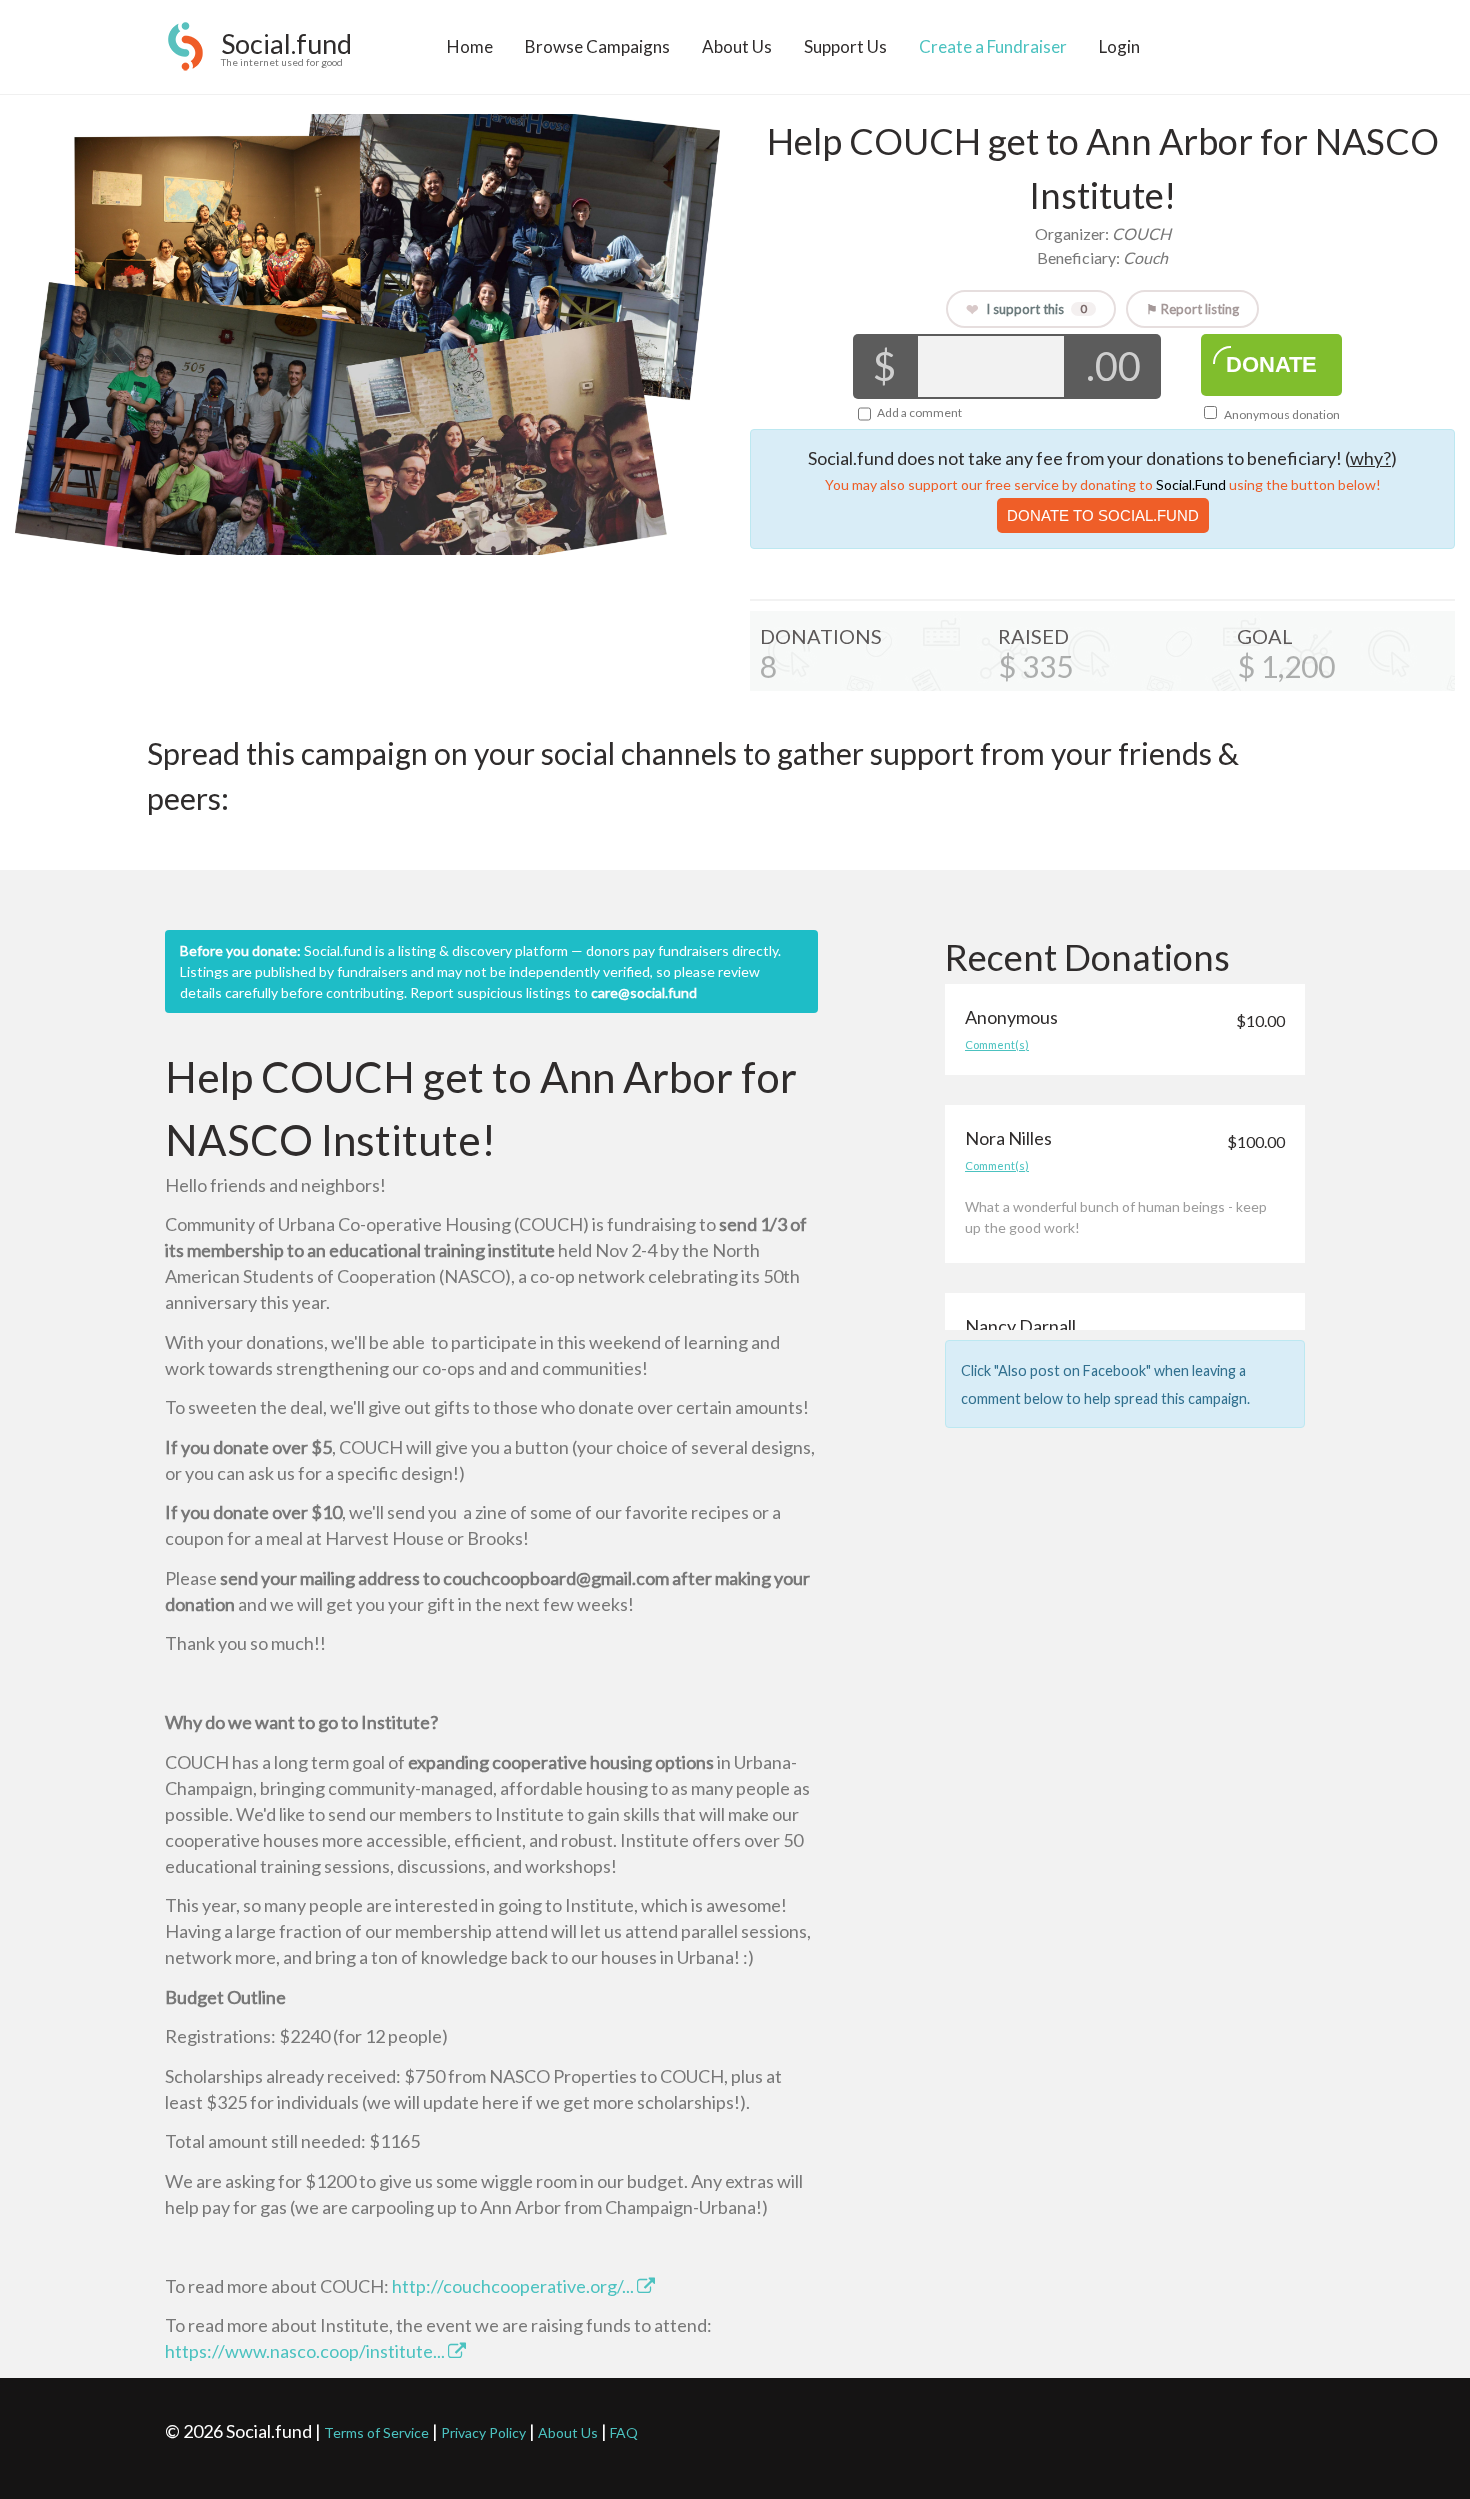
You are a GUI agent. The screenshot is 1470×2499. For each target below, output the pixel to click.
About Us (737, 46)
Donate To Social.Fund (1103, 515)
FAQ (624, 2432)
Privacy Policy (483, 2432)
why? (1370, 458)
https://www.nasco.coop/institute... (306, 2351)
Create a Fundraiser (993, 46)
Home (470, 46)
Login (1119, 46)
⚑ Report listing (1192, 309)
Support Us (845, 46)
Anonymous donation (1281, 414)
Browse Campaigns (597, 46)
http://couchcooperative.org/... (514, 2286)
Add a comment (919, 412)
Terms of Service (376, 2432)
